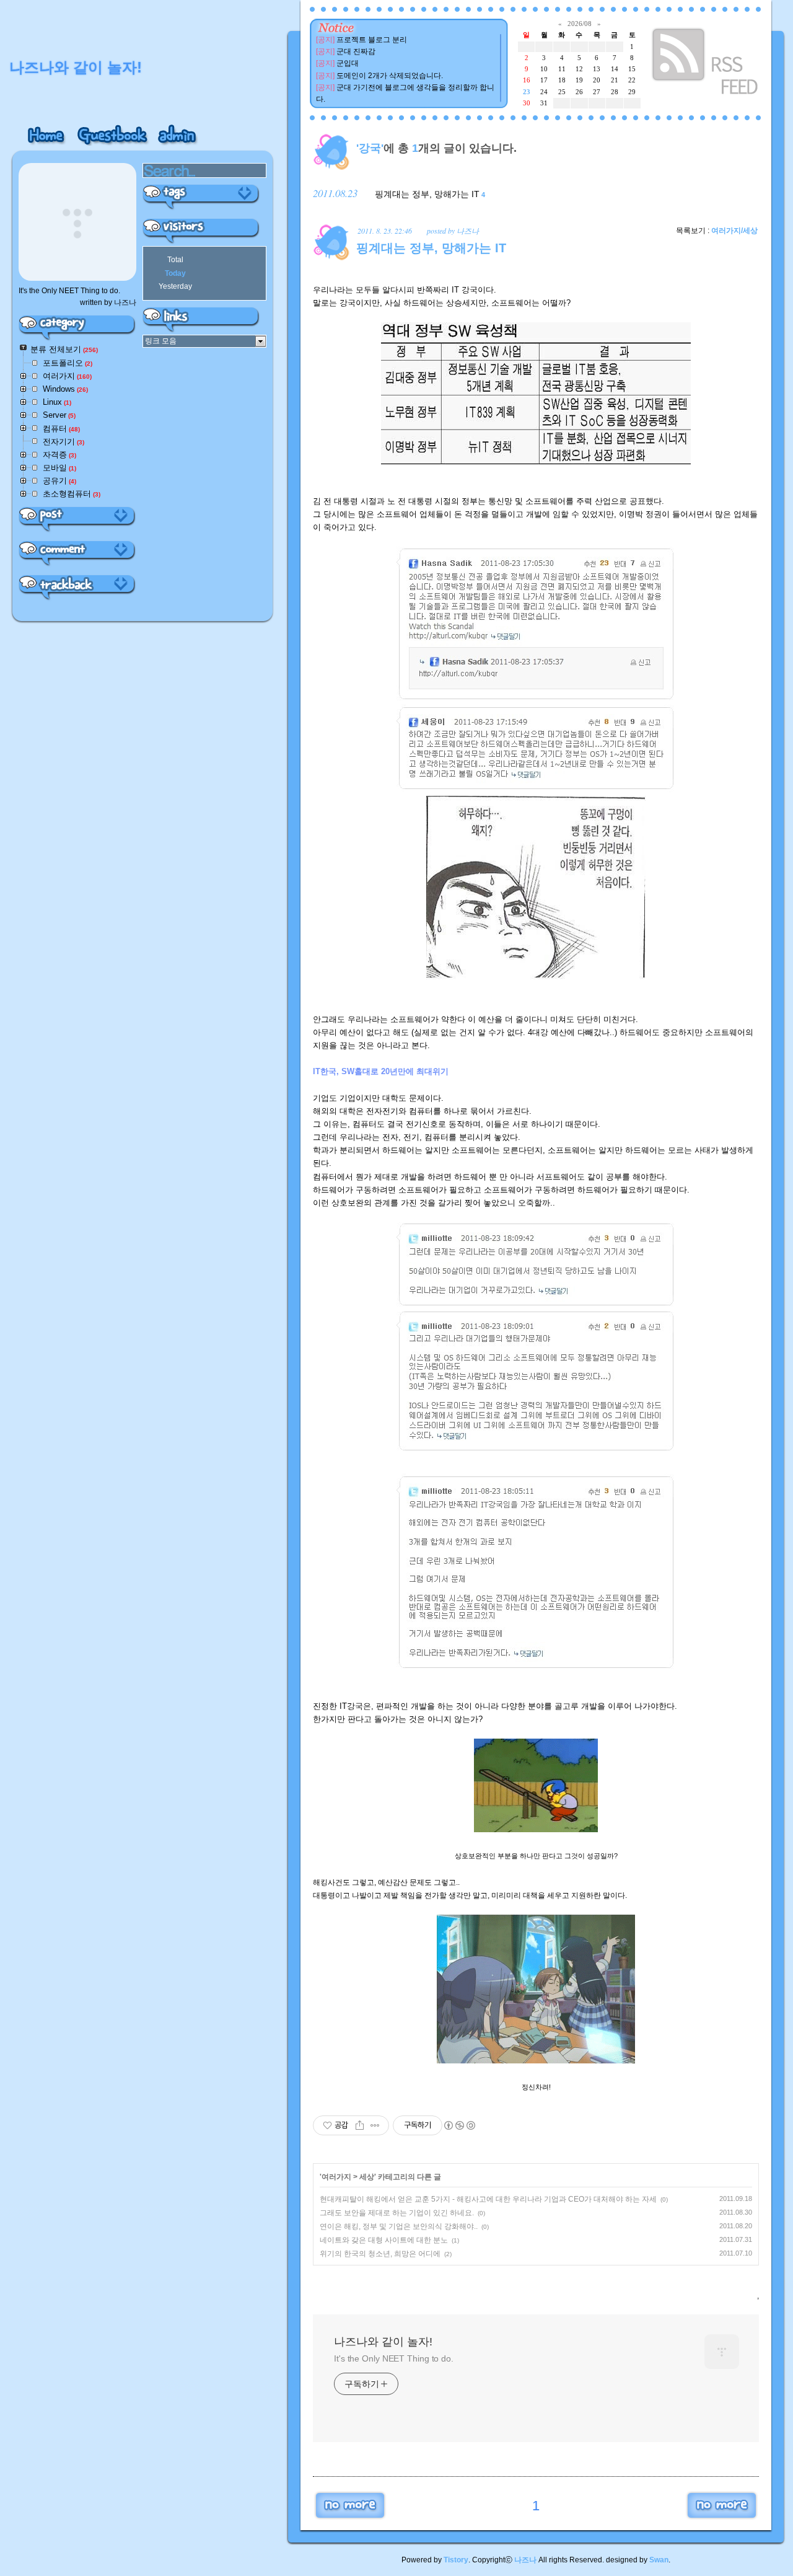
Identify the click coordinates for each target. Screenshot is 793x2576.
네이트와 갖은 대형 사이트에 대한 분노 (384, 2240)
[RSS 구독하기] (706, 64)
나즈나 (525, 2560)
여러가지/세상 (734, 231)
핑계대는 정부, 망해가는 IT (427, 194)
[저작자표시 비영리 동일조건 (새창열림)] (459, 2125)
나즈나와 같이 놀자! (383, 2342)
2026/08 (580, 24)
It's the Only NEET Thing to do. (394, 2358)
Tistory (456, 2560)
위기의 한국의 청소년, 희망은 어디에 (380, 2254)
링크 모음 (161, 341)
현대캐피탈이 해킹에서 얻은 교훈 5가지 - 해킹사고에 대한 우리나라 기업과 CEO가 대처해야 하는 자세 (488, 2199)
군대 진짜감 (356, 51)
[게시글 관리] (375, 2125)
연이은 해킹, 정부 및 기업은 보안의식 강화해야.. (399, 2226)
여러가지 (336, 2177)
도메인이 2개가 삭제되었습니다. (390, 76)
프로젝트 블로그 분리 (372, 40)
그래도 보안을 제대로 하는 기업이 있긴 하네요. (397, 2213)
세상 (367, 2177)
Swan (659, 2560)
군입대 (348, 63)
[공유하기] (360, 2125)
